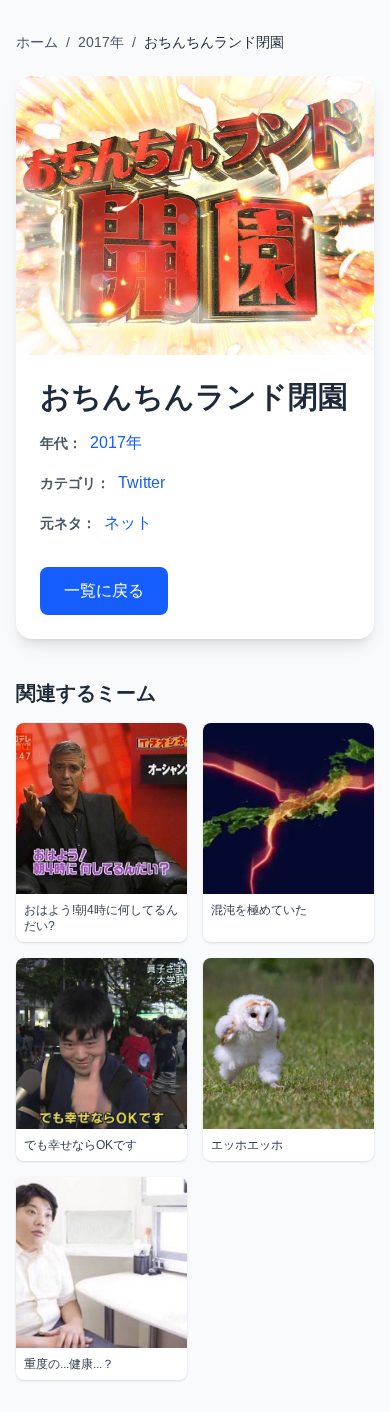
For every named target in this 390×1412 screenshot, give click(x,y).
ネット (128, 522)
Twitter (141, 482)
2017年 (101, 42)
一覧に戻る (104, 590)
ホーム (37, 42)
